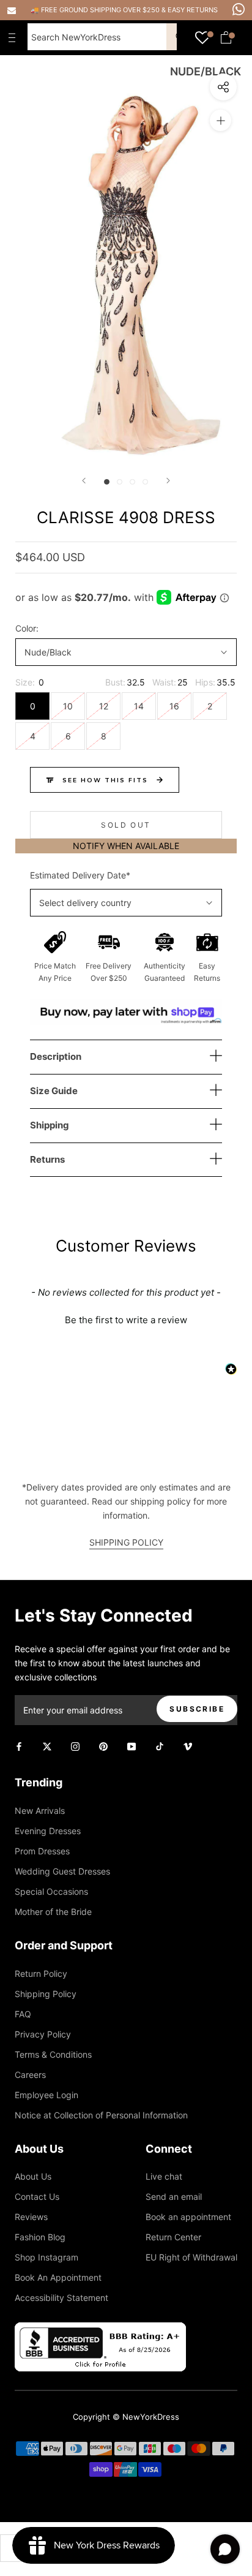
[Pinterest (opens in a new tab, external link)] (103, 1746)
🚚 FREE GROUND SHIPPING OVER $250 (96, 10)
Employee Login (46, 2095)
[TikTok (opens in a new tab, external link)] (160, 1746)
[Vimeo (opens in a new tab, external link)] (188, 1746)
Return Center (173, 2237)
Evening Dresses (48, 1831)
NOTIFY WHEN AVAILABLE (126, 846)
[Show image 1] (107, 482)
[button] (126, 1318)
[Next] (168, 481)
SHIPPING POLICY (126, 1542)
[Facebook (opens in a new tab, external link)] (19, 1746)
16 (174, 706)
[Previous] (84, 481)
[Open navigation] (15, 37)
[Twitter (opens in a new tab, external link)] (47, 1746)
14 (139, 706)
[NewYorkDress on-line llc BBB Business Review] (100, 2329)
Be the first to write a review (126, 1320)
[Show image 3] (132, 482)
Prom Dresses (42, 1851)
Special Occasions (51, 1891)
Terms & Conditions (53, 2054)
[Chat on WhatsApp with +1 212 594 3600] (239, 9)
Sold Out (126, 825)
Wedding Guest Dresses (62, 1871)
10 (68, 706)
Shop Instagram (46, 2257)
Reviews (31, 2217)
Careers (30, 2075)
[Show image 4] (145, 482)
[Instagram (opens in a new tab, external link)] (75, 1746)
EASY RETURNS (193, 10)
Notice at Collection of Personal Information (101, 2115)
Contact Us (37, 2196)
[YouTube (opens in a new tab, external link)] (132, 1746)
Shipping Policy (46, 1994)
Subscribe (197, 1709)
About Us (33, 2176)
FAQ (23, 2014)
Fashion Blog (40, 2237)
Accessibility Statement (61, 2298)
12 (104, 706)
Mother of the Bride (53, 1912)
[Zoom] (220, 120)
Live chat (164, 2176)
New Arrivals (40, 1811)
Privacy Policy (43, 2034)
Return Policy (41, 1974)
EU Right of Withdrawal (191, 2257)
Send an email (174, 2196)
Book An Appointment (58, 2277)
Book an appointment (188, 2217)
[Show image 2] (120, 482)
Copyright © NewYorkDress (126, 2417)
